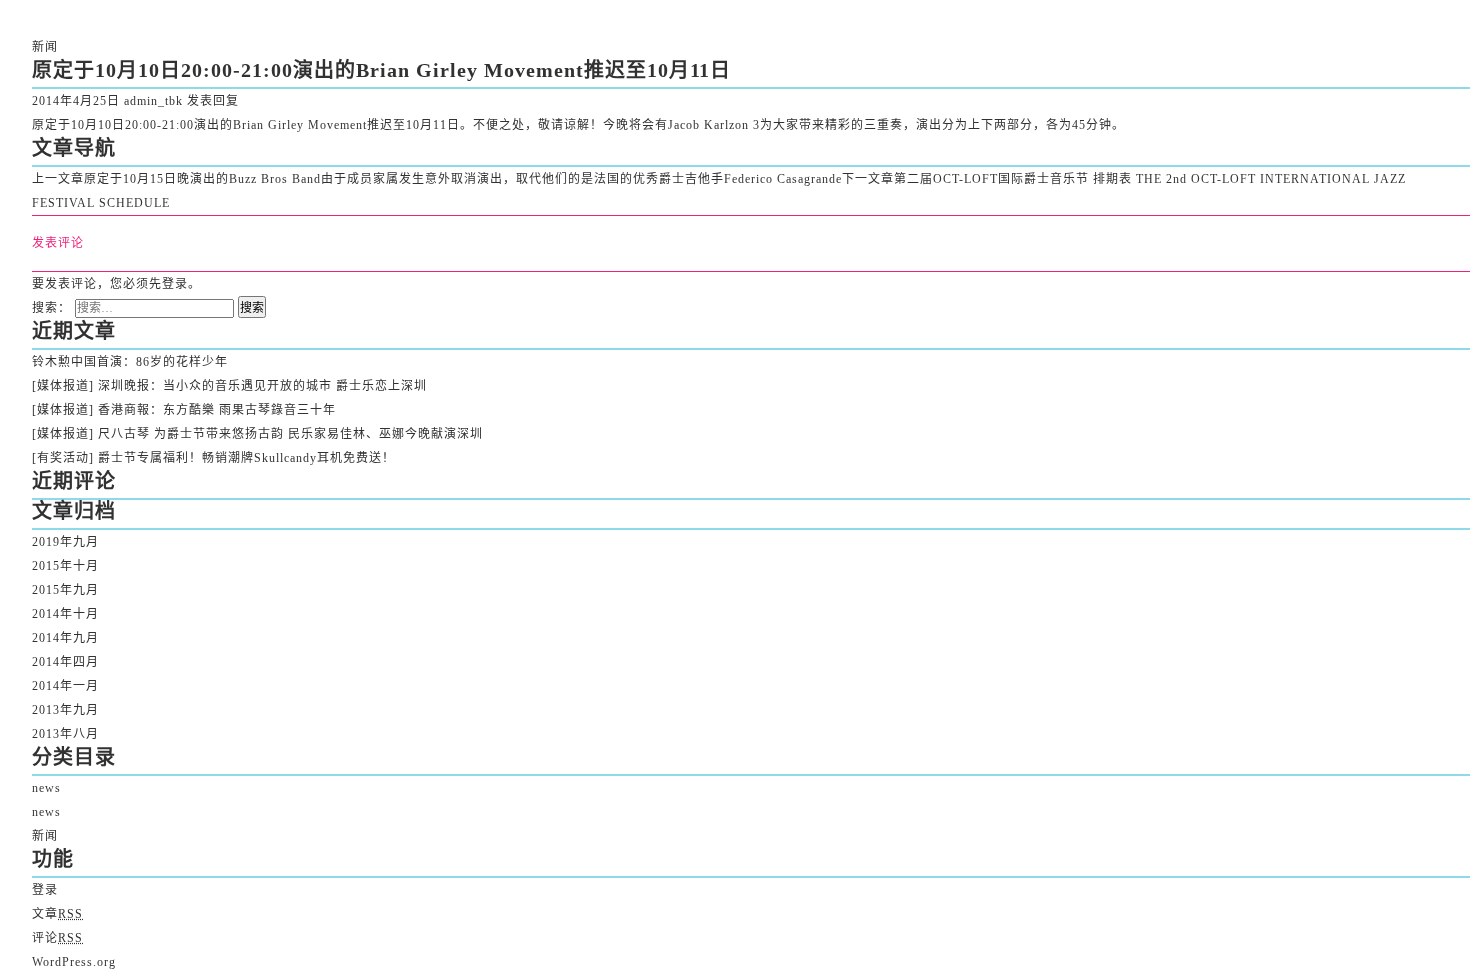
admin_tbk (153, 101)
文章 (57, 914)
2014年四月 (65, 662)
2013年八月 (65, 734)
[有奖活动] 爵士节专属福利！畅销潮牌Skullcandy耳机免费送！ (213, 458)
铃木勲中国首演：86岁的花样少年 (130, 362)
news (46, 788)
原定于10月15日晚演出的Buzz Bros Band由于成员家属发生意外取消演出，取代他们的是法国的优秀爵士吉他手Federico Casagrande (437, 179)
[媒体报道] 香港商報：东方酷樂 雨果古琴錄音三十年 (184, 410)
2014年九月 (65, 638)
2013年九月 (65, 710)
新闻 (45, 47)
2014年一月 (65, 686)
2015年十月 (65, 566)
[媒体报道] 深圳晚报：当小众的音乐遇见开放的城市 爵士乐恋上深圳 (229, 386)
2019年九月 (65, 542)
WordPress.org (74, 962)
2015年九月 (65, 590)
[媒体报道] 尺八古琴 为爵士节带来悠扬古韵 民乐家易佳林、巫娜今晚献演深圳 (257, 434)
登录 (175, 284)
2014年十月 (65, 614)
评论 (57, 938)
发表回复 (213, 101)
